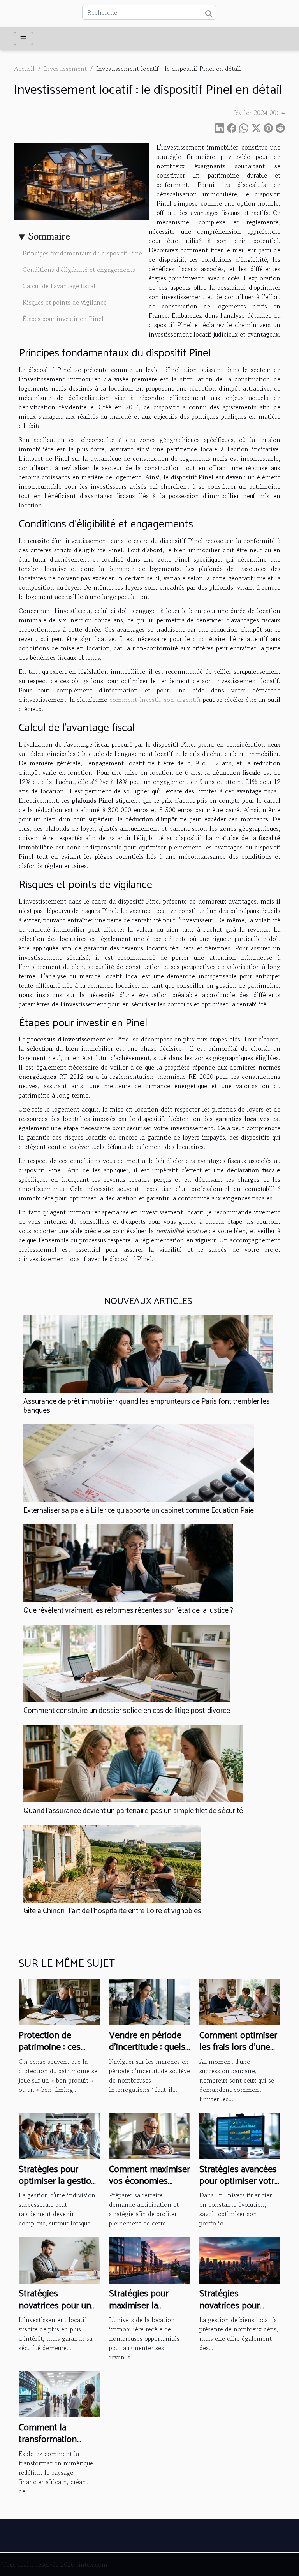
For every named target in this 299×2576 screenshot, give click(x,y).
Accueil (24, 69)
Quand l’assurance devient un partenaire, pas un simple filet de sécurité (133, 1811)
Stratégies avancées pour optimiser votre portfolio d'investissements (239, 2187)
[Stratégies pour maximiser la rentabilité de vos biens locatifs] (149, 2259)
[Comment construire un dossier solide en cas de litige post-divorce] (127, 1663)
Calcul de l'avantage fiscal (59, 286)
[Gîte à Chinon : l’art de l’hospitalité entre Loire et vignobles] (112, 1864)
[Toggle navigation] (24, 39)
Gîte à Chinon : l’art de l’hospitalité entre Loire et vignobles (112, 1911)
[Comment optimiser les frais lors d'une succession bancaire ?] (240, 2001)
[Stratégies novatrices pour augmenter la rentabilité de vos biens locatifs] (240, 2259)
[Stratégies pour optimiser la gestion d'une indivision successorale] (59, 2135)
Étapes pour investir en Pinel (63, 319)
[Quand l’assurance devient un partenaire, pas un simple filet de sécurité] (133, 1764)
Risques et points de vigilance (65, 302)
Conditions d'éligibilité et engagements (79, 270)
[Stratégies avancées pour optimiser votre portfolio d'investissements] (240, 2135)
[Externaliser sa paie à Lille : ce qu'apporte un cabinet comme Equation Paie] (139, 1463)
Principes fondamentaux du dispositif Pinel (83, 253)
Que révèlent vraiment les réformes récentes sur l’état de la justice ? (128, 1611)
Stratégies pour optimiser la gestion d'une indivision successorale (57, 2187)
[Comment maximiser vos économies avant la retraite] (149, 2135)
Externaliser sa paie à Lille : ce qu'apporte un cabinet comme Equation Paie (139, 1511)
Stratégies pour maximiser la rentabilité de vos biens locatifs (143, 2312)
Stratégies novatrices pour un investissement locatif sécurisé (55, 2312)
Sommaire (49, 236)
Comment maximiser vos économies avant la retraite (149, 2181)
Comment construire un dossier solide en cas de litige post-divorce (127, 1711)
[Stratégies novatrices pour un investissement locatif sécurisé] (59, 2259)
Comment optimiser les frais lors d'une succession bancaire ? (238, 2053)
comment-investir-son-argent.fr (155, 700)
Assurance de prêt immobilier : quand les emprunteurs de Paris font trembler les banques (147, 1406)
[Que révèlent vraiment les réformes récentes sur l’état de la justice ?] (128, 1563)
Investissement (65, 69)
